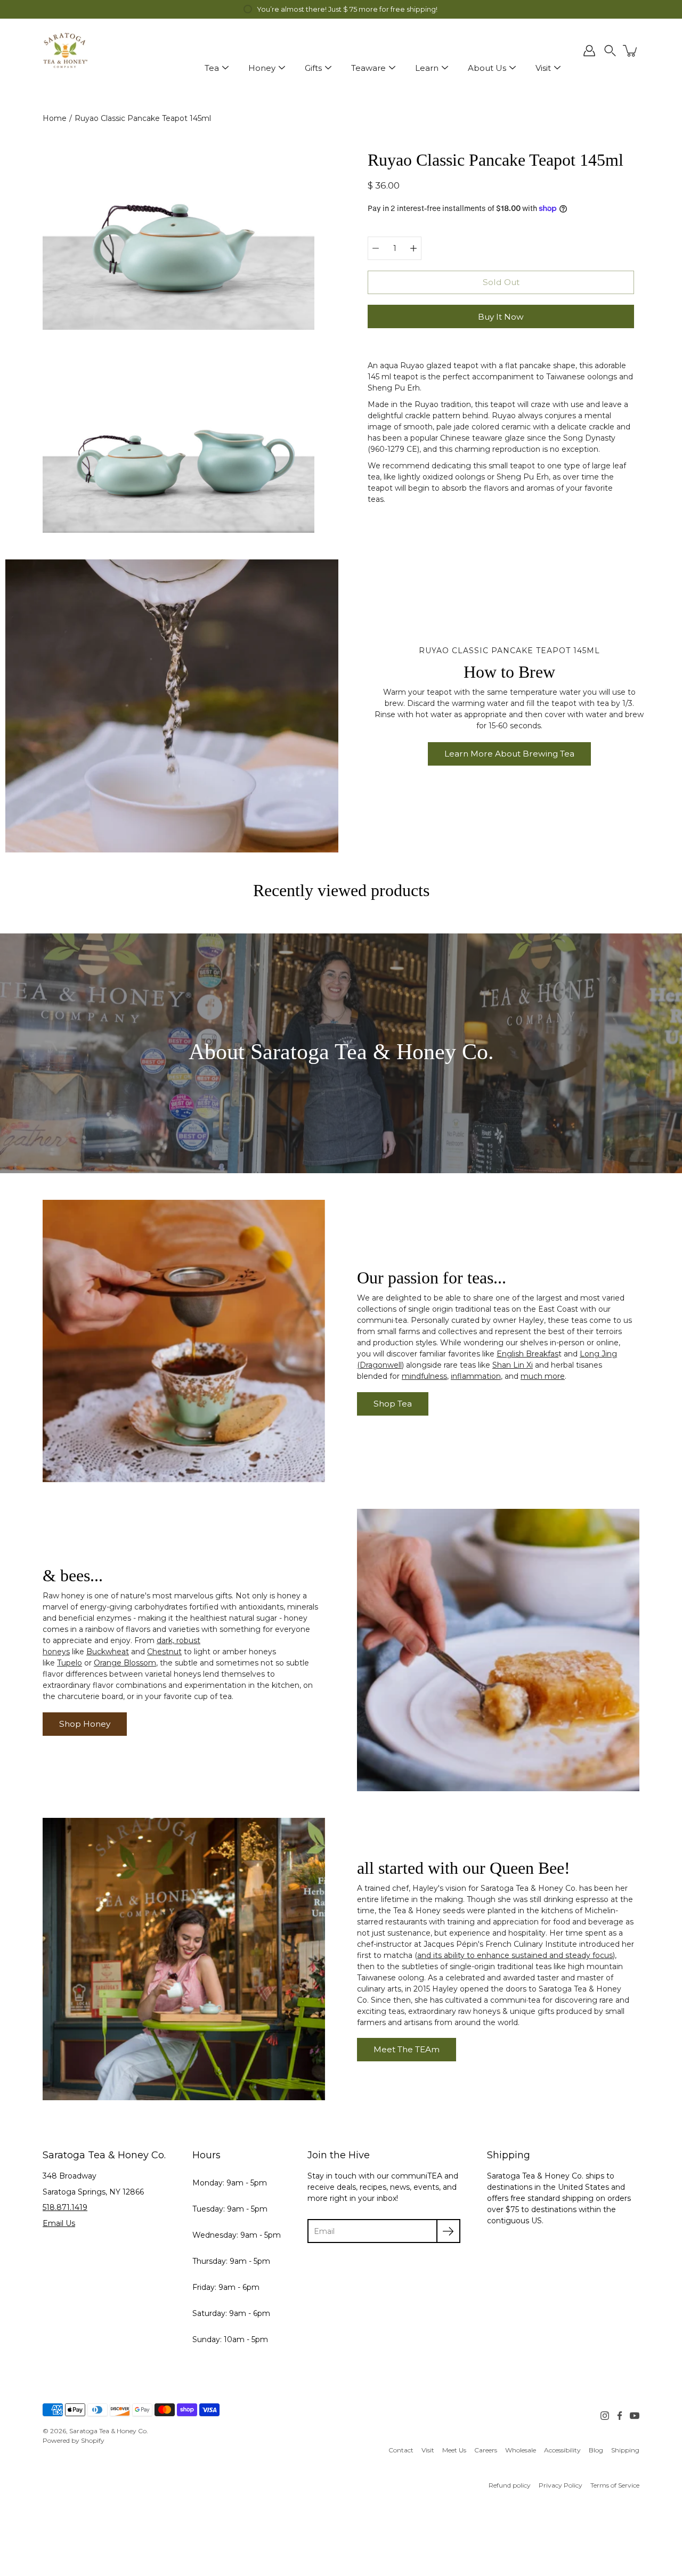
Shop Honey (85, 1724)
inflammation (476, 1376)
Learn (427, 68)
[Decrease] (376, 248)
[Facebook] (620, 2416)
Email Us (59, 2223)
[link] (401, 2450)
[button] (610, 51)
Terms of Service (615, 2485)
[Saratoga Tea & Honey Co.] (65, 51)
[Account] (589, 51)
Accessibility (562, 2450)
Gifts (313, 68)
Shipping (625, 2450)
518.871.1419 (65, 2207)
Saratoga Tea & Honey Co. (109, 2431)
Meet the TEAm (407, 2049)
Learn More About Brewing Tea (509, 754)
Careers (486, 2450)
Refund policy (510, 2485)
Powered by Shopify (74, 2440)
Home (55, 118)
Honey (262, 68)
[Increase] (413, 248)
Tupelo (70, 1663)
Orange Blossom (125, 1663)
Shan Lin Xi (513, 1365)
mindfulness (424, 1376)
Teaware (368, 68)
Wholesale (521, 2450)
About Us (487, 68)
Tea (212, 68)
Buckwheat (108, 1652)
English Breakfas (527, 1354)
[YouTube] (635, 2416)
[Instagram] (605, 2416)
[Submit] (448, 2231)
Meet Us (454, 2450)
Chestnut (164, 1652)
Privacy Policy (561, 2485)
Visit (543, 68)
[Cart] (631, 51)
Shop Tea (393, 1404)
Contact (401, 2450)
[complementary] (341, 9)
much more (543, 1376)
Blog (596, 2450)
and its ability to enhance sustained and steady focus (515, 1955)
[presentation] (172, 706)
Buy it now (501, 317)
